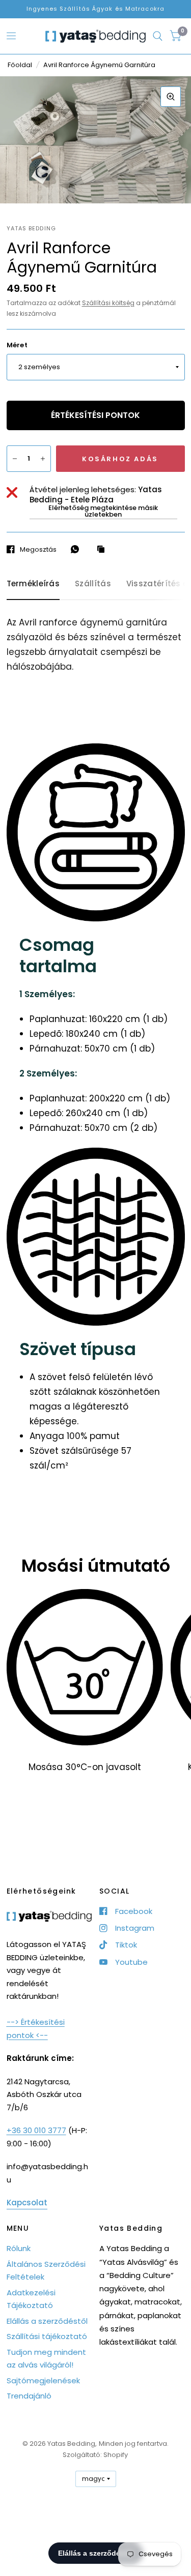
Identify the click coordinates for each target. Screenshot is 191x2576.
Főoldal (20, 65)
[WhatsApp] (77, 549)
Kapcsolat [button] (27, 2203)
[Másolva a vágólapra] (103, 550)
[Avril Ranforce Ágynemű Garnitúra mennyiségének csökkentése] (15, 459)
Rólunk (19, 2248)
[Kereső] (158, 36)
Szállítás (93, 583)
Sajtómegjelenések (43, 2380)
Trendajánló (29, 2396)
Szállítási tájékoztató (47, 2336)
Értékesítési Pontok (95, 415)
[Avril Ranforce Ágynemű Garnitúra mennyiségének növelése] (43, 459)
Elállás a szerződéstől (47, 2321)
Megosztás (38, 549)
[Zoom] (171, 97)
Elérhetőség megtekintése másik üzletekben (103, 511)
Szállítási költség (108, 303)
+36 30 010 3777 (36, 2130)
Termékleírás (33, 583)
